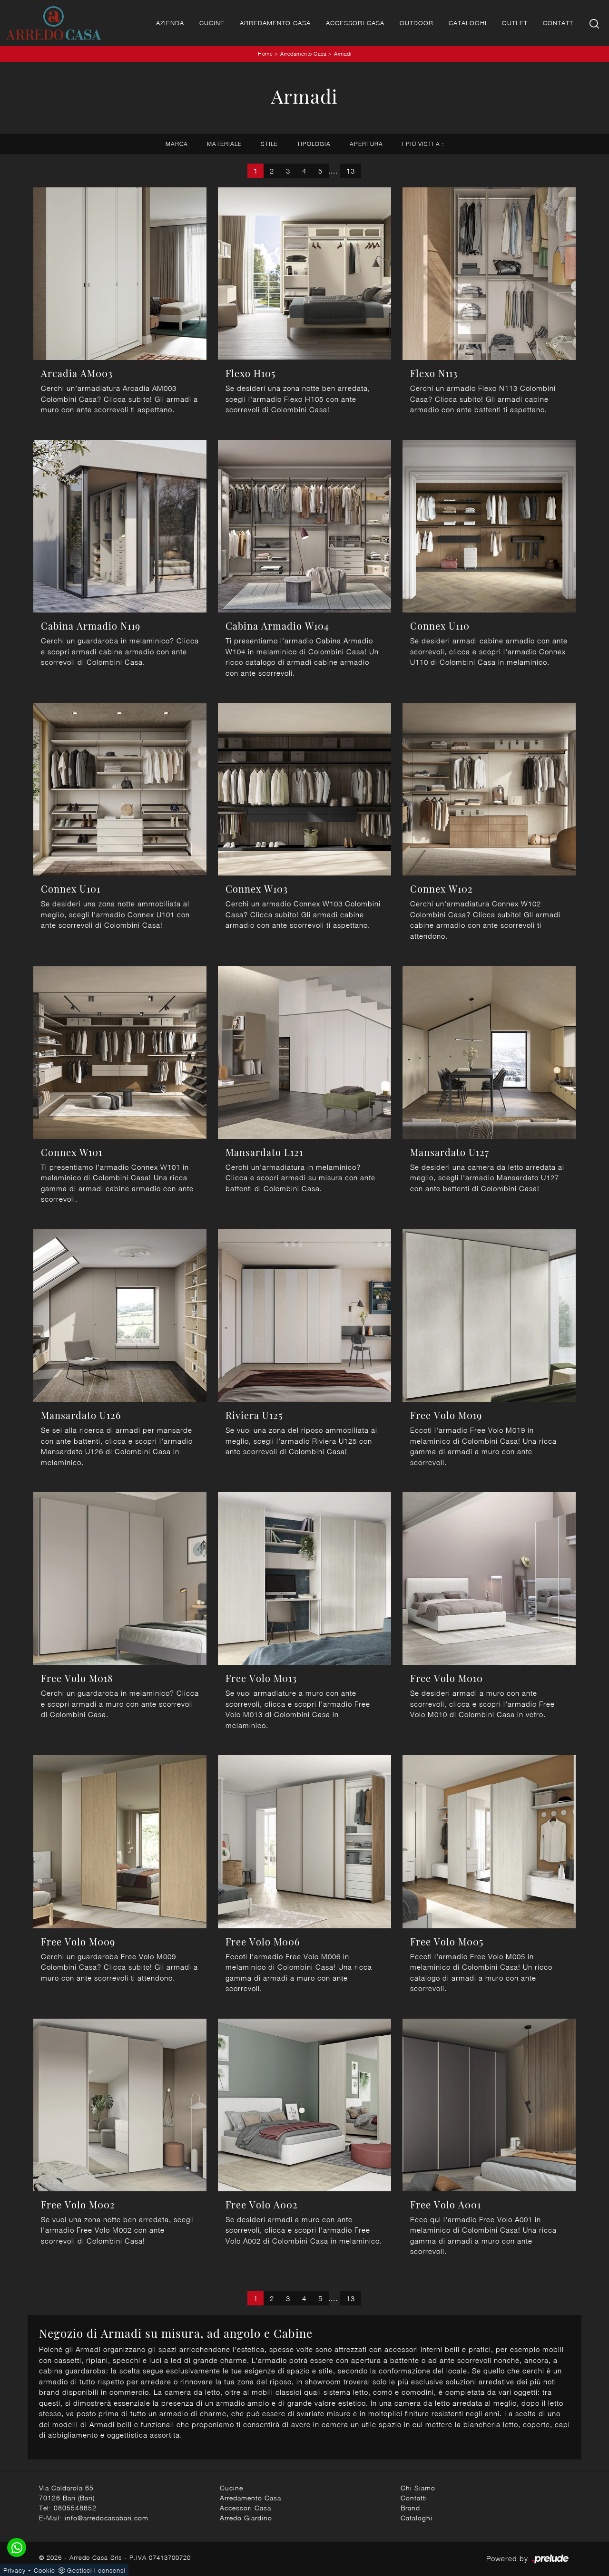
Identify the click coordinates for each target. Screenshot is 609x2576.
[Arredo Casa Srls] (53, 23)
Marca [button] (177, 144)
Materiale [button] (224, 144)
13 (351, 171)
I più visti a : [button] (423, 144)
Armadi (343, 53)
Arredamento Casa (275, 23)
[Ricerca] (595, 23)
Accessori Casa (355, 23)
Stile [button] (269, 144)
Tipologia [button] (314, 144)
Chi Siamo (418, 2488)
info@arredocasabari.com (107, 2518)
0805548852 (75, 2508)
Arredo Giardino (246, 2518)
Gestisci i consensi (96, 2570)
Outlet (515, 23)
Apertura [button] (366, 144)
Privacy (15, 2570)
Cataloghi (468, 23)
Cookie (44, 2570)
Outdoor (417, 23)
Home (265, 53)
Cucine (212, 23)
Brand (410, 2508)
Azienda (170, 23)
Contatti (559, 23)
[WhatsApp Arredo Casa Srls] (17, 2547)
